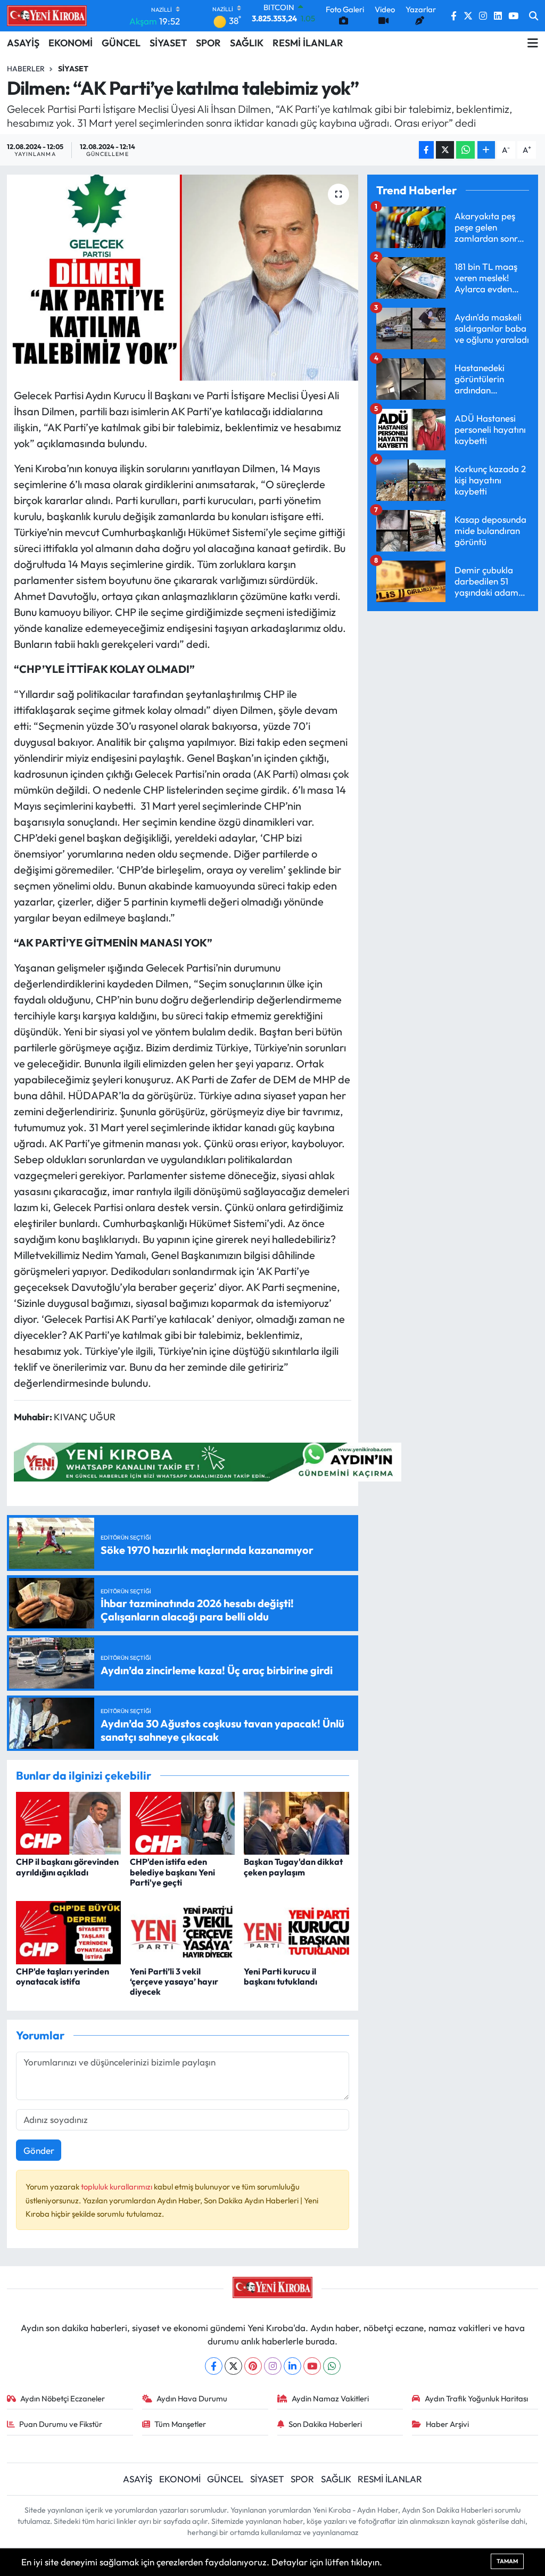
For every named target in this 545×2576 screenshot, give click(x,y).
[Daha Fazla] (486, 150)
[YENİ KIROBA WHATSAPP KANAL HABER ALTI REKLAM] (208, 1460)
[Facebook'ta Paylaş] (426, 150)
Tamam (507, 2561)
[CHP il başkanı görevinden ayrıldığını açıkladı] (68, 1822)
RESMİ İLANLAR (308, 43)
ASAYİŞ (23, 43)
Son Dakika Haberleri (325, 2424)
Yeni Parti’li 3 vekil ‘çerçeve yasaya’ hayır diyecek (174, 1981)
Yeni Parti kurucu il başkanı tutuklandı (280, 1976)
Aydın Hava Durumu (192, 2398)
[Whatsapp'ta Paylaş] (465, 150)
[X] (233, 2366)
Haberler (26, 69)
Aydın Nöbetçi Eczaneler (63, 2398)
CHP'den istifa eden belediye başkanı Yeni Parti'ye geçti (172, 1872)
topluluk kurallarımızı (117, 2187)
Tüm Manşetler (180, 2424)
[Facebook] (214, 2366)
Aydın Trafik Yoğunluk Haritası (476, 2398)
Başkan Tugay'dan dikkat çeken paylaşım (293, 1867)
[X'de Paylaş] (445, 150)
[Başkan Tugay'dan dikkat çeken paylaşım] (296, 1822)
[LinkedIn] (292, 2366)
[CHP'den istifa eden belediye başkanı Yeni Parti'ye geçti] (182, 1822)
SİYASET (168, 43)
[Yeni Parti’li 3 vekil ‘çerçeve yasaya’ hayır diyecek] (182, 1932)
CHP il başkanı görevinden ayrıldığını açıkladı (67, 1867)
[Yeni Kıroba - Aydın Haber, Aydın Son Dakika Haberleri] (47, 15)
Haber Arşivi (447, 2424)
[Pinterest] (253, 2366)
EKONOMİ (71, 43)
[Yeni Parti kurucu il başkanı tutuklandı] (296, 1932)
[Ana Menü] (533, 43)
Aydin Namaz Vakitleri (330, 2398)
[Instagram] (273, 2366)
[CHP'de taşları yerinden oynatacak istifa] (68, 1932)
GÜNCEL (121, 43)
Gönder (39, 2150)
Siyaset (73, 69)
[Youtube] (312, 2366)
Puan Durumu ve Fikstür (61, 2424)
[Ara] (534, 16)
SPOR (208, 43)
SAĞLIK (247, 43)
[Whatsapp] (332, 2366)
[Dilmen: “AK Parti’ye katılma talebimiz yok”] (183, 278)
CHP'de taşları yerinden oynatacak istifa (63, 1976)
